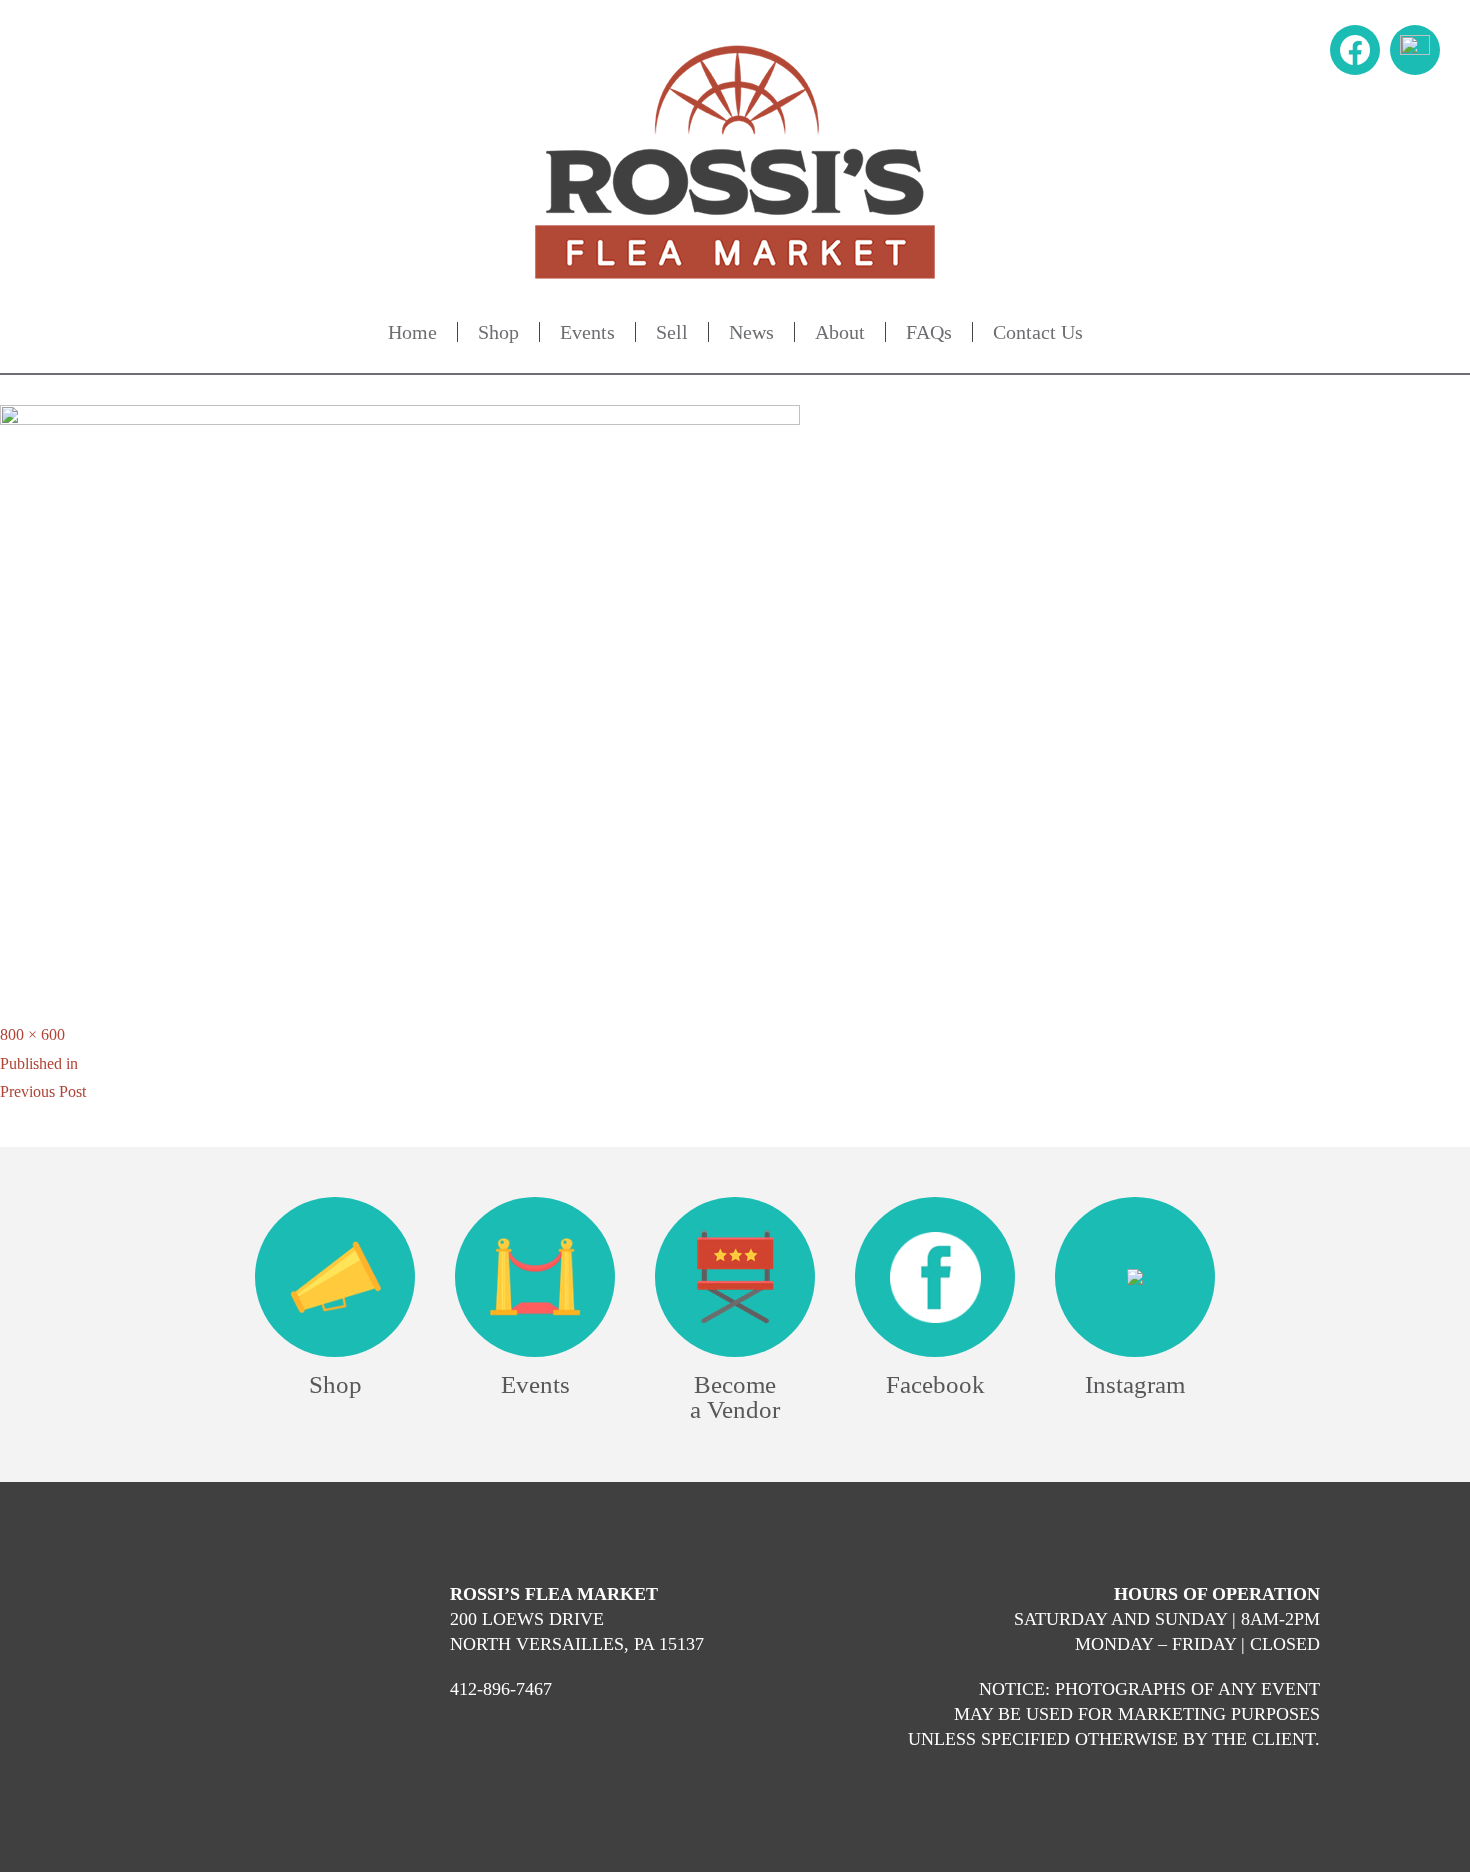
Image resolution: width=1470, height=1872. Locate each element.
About (840, 332)
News (751, 332)
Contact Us (1038, 332)
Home (412, 332)
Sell (672, 332)
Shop (498, 332)
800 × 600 (32, 1034)
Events (587, 332)
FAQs (929, 332)
